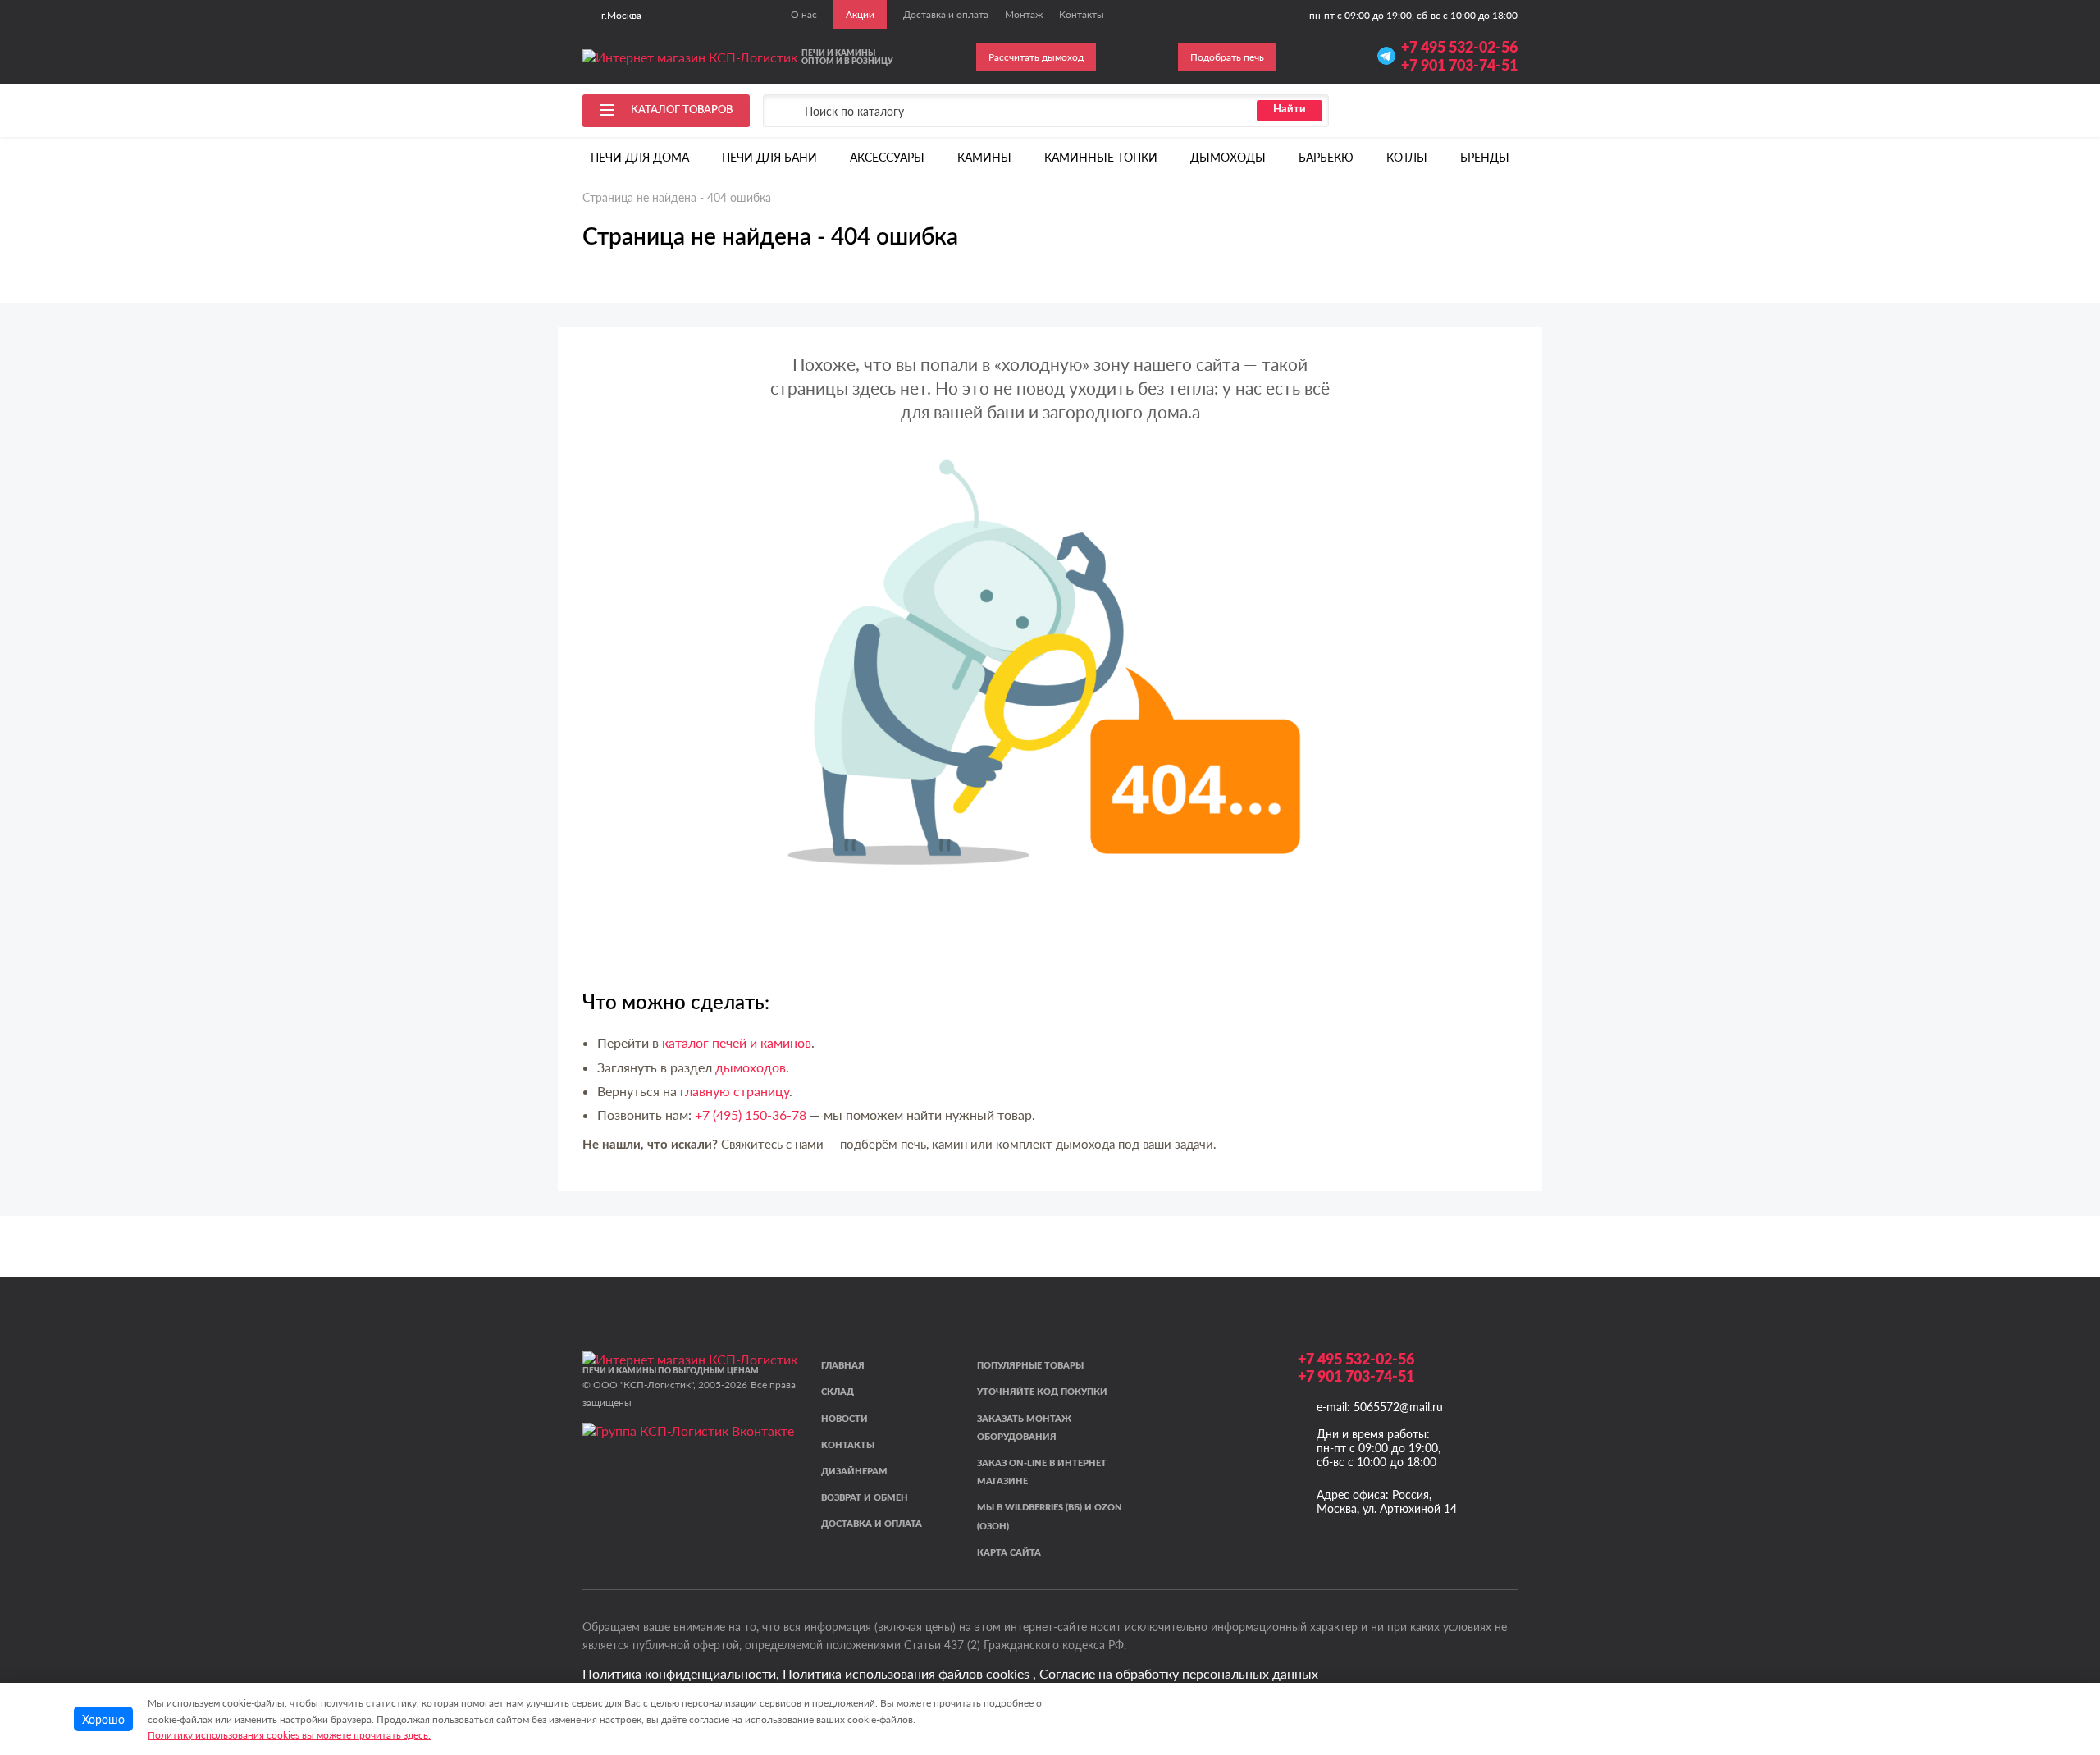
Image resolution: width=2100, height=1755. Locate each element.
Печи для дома (640, 157)
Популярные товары (1030, 1366)
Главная (843, 1366)
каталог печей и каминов (737, 1042)
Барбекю (1326, 157)
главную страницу (735, 1091)
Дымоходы (1228, 157)
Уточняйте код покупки (1042, 1392)
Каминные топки (1101, 157)
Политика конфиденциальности (679, 1673)
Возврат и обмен (865, 1498)
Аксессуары (887, 157)
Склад (838, 1392)
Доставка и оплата (872, 1524)
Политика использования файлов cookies (906, 1673)
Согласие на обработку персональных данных (1179, 1673)
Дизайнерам (854, 1472)
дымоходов (751, 1067)
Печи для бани (769, 157)
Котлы (1407, 157)
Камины (984, 157)
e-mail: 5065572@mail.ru (1380, 1407)
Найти (1290, 110)
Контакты (848, 1445)
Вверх (2054, 1638)
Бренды (1485, 157)
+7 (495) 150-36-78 (751, 1115)
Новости (845, 1419)
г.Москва (621, 15)
